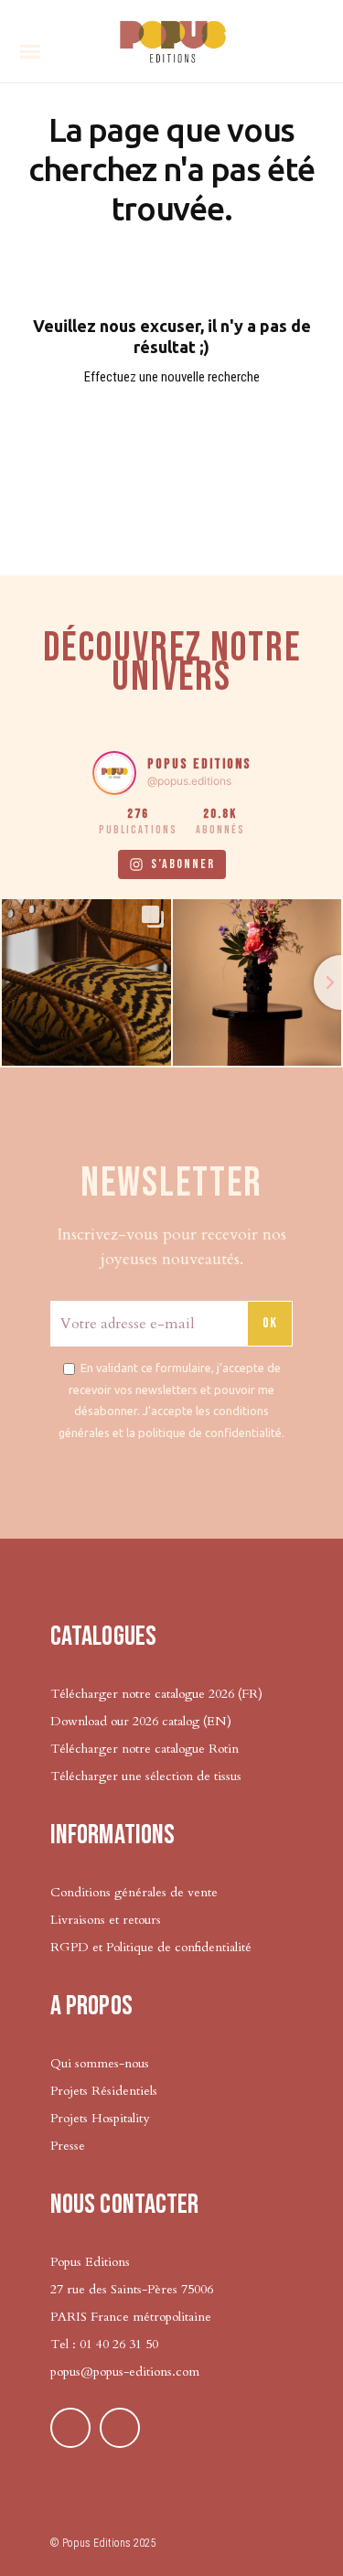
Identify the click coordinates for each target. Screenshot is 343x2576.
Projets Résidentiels (104, 2091)
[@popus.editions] (114, 773)
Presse (68, 2146)
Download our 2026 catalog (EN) (141, 1721)
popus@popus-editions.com (125, 2372)
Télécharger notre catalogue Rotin (145, 1749)
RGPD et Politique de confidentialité (151, 1947)
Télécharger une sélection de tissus (146, 1776)
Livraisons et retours (106, 1920)
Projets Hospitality (100, 2118)
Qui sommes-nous (100, 2063)
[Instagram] (120, 2428)
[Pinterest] (70, 2428)
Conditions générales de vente (134, 1892)
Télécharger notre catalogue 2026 (142, 1694)
